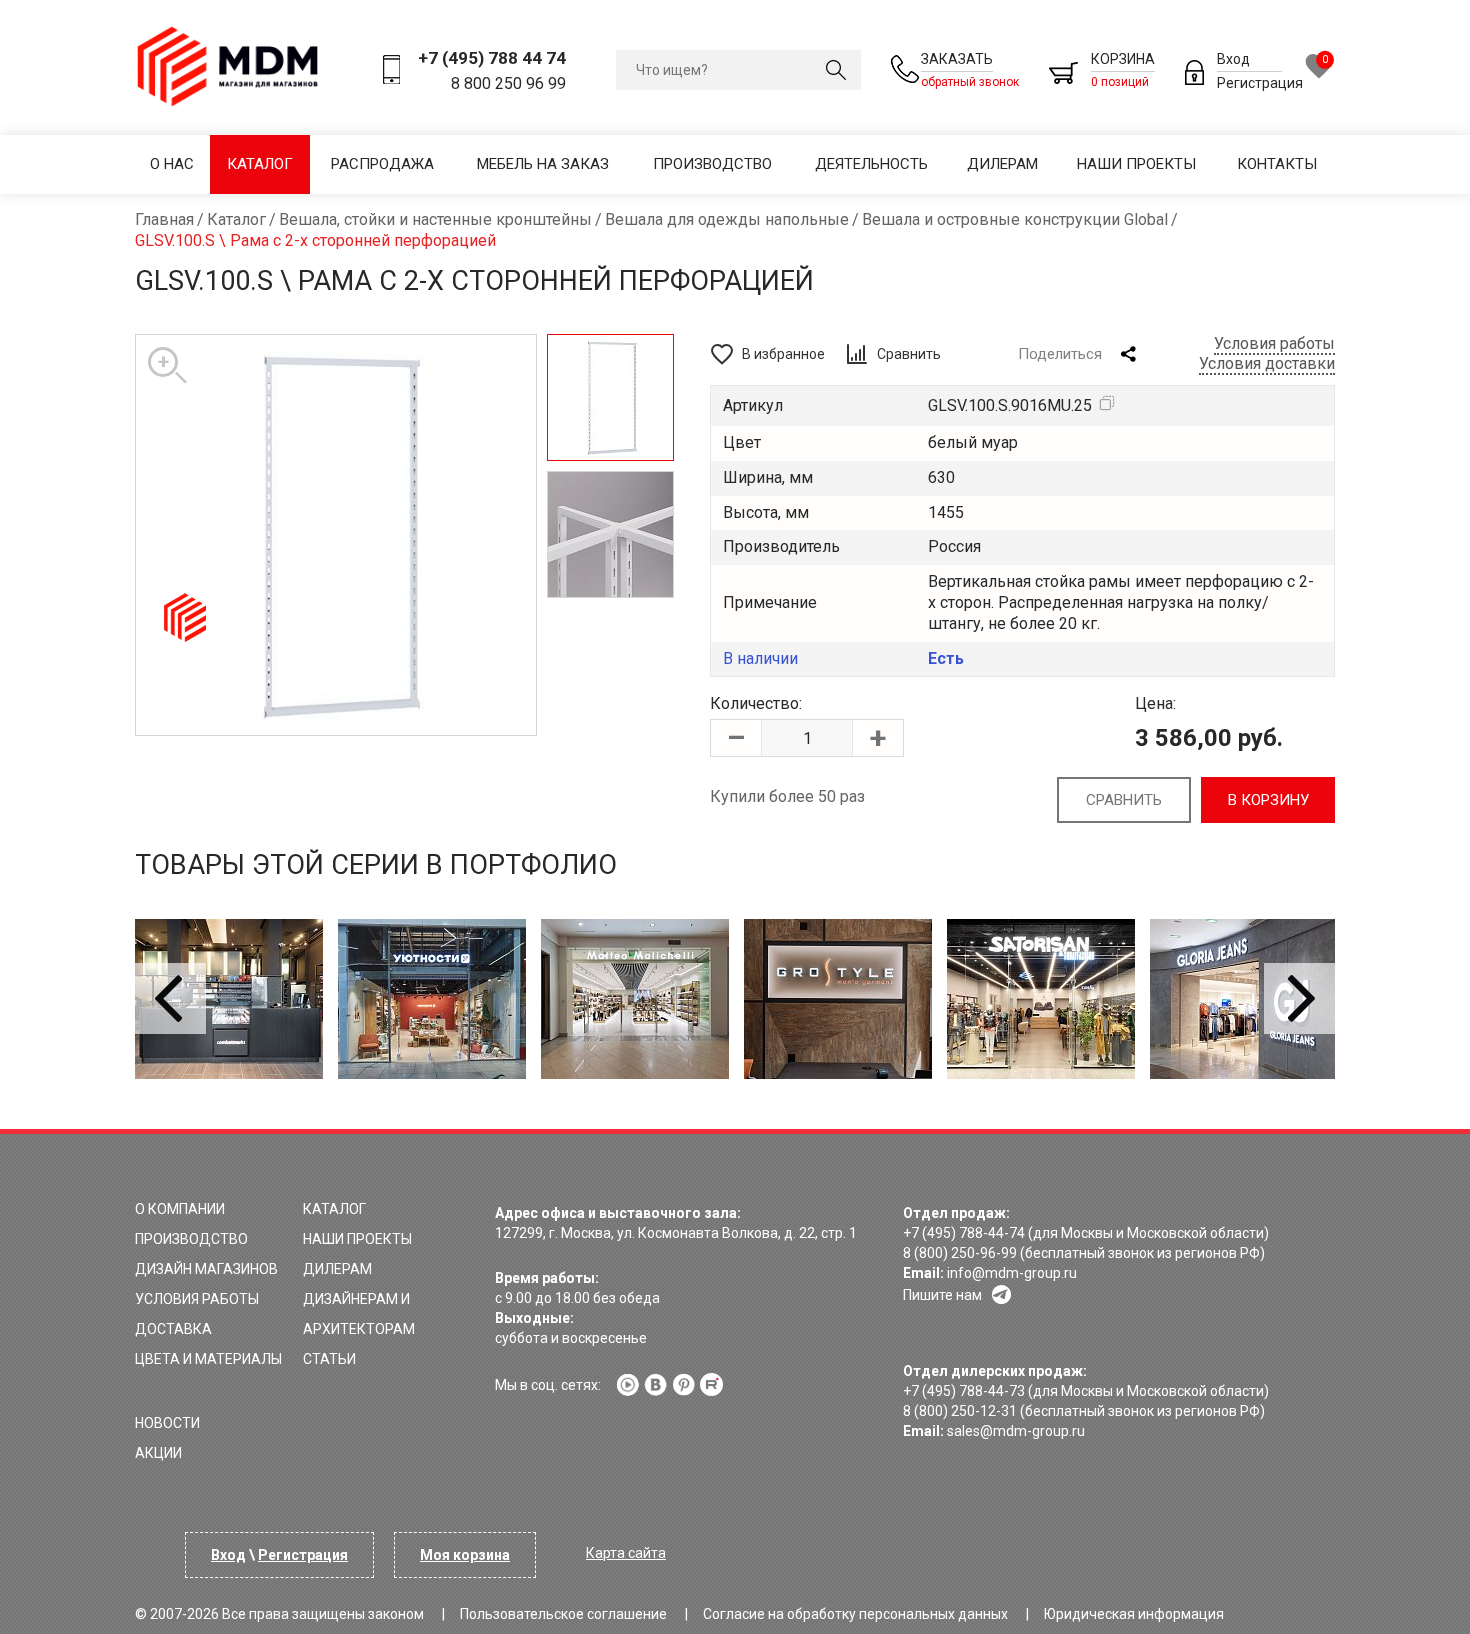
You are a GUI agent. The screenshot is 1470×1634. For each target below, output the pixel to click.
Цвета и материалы (208, 1359)
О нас (172, 164)
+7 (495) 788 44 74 (492, 58)
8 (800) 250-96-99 (960, 1253)
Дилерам (1002, 164)
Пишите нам (942, 1295)
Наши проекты (1136, 164)
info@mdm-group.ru (1012, 1273)
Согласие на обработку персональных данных (855, 1614)
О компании (180, 1209)
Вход (1233, 59)
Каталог (260, 164)
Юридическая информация (1134, 1614)
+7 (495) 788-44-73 (964, 1391)
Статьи (329, 1359)
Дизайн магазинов (206, 1269)
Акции (158, 1453)
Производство (712, 164)
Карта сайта (626, 1553)
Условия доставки (1267, 363)
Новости (167, 1423)
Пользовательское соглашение (563, 1614)
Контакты (1277, 164)
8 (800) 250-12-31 (960, 1411)
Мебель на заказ (543, 164)
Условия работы (1274, 343)
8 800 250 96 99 (508, 83)
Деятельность (871, 164)
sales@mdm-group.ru (1016, 1431)
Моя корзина (465, 1555)
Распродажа (382, 164)
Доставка (173, 1329)
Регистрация (1260, 83)
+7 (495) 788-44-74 (964, 1233)
